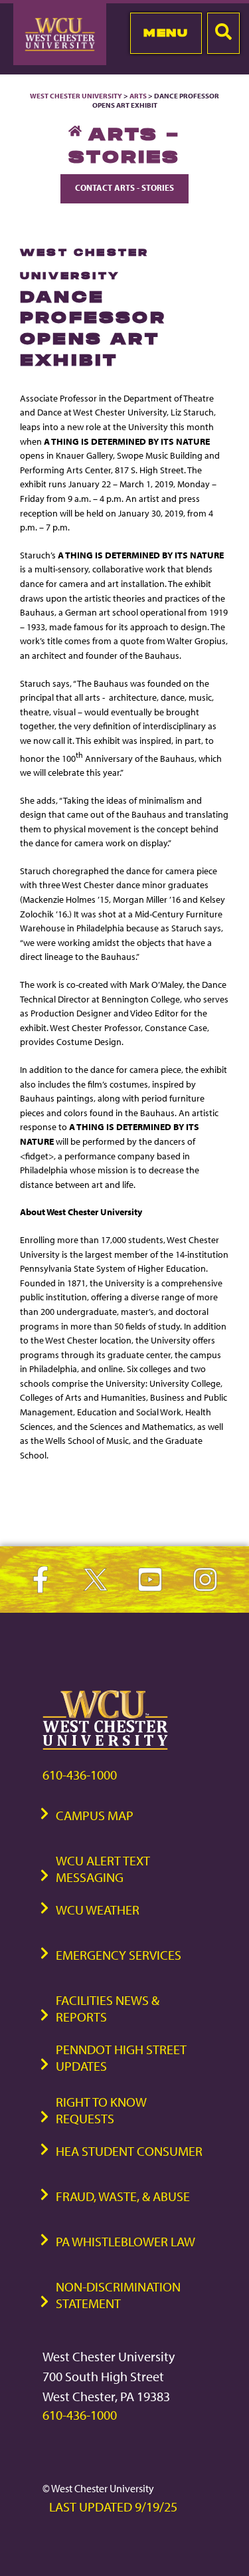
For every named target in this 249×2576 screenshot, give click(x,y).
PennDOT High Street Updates (121, 2057)
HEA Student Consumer (129, 2151)
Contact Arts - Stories (124, 187)
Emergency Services (119, 1955)
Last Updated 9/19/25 (113, 2507)
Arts (138, 96)
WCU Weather (98, 1910)
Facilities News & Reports (108, 2008)
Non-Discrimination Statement (118, 2295)
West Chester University (76, 96)
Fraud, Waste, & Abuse (123, 2196)
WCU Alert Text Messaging (103, 1869)
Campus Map (95, 1815)
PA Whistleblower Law (125, 2241)
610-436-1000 (80, 1775)
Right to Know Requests (101, 2110)
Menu (166, 33)
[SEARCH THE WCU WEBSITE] (223, 33)
